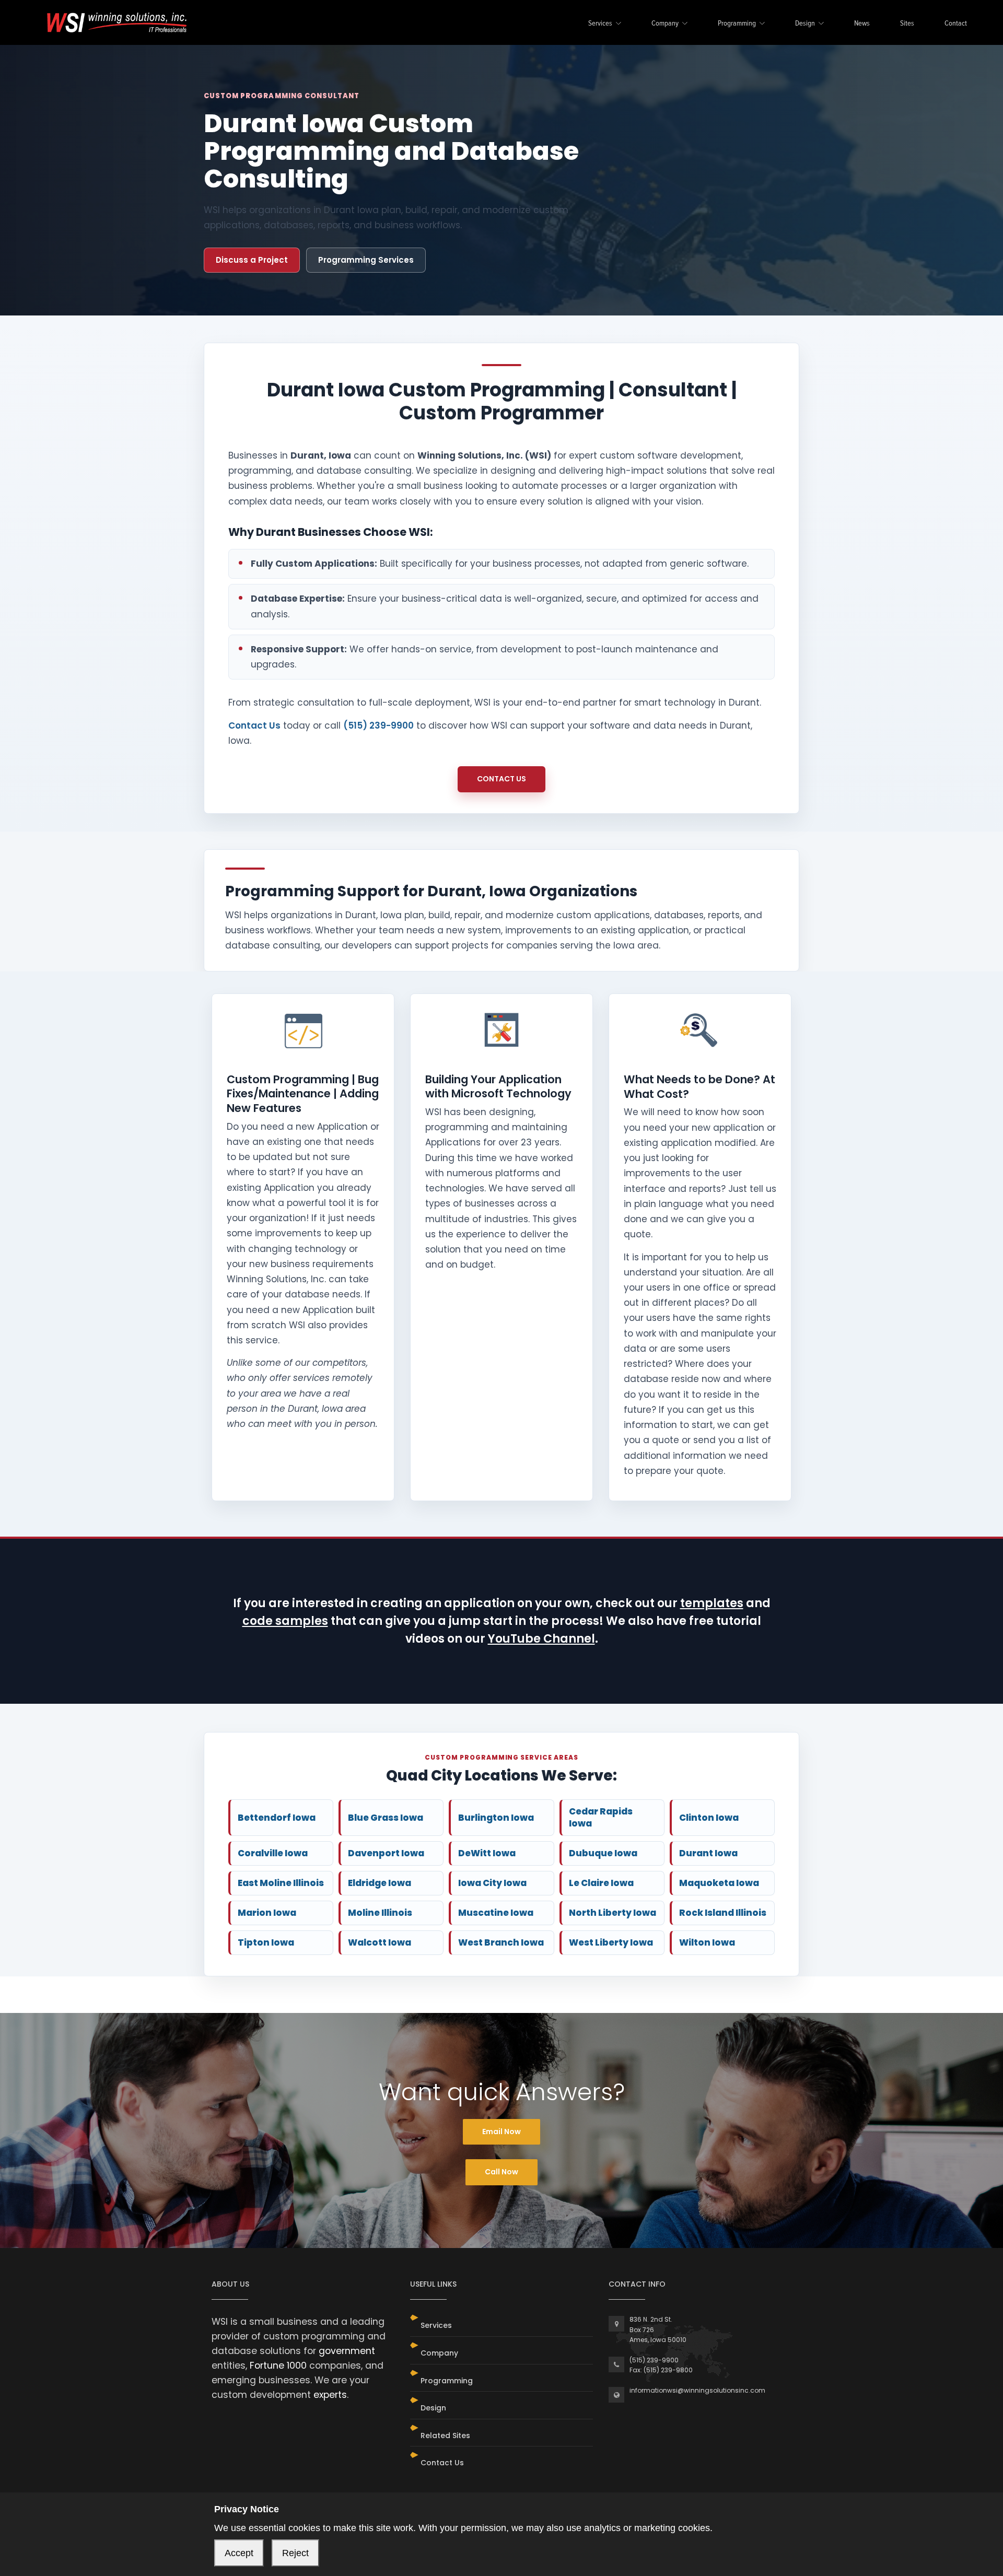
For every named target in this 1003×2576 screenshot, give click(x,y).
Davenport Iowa (386, 1853)
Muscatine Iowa (496, 1913)
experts (330, 2395)
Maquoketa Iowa (719, 1883)
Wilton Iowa (707, 1942)
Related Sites (445, 2436)
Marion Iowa (267, 1913)
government (347, 2351)
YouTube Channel (541, 1639)
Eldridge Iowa (380, 1883)
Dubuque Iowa (603, 1853)
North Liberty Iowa (613, 1913)
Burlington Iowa (496, 1818)
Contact (956, 24)
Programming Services (366, 260)
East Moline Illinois (281, 1883)
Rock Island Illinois (723, 1913)
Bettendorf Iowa (277, 1818)
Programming (737, 24)
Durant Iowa (708, 1853)
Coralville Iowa (273, 1853)
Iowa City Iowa (492, 1883)
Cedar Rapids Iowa (601, 1817)
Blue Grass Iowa (386, 1818)
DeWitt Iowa (487, 1853)
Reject (295, 2553)
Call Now (501, 2172)
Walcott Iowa (380, 1942)
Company (665, 24)
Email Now (501, 2132)
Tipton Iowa (266, 1942)
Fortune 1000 (278, 2366)
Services (600, 24)
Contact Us (254, 725)
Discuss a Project (252, 260)
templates (712, 1603)
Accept (239, 2553)
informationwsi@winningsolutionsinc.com (697, 2390)
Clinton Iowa (709, 1818)
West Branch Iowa (501, 1942)
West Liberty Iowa (611, 1942)
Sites (907, 24)
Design (805, 24)
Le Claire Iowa (601, 1883)
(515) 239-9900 (378, 725)
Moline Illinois (380, 1913)
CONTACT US (501, 779)
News (862, 24)
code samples (285, 1621)
